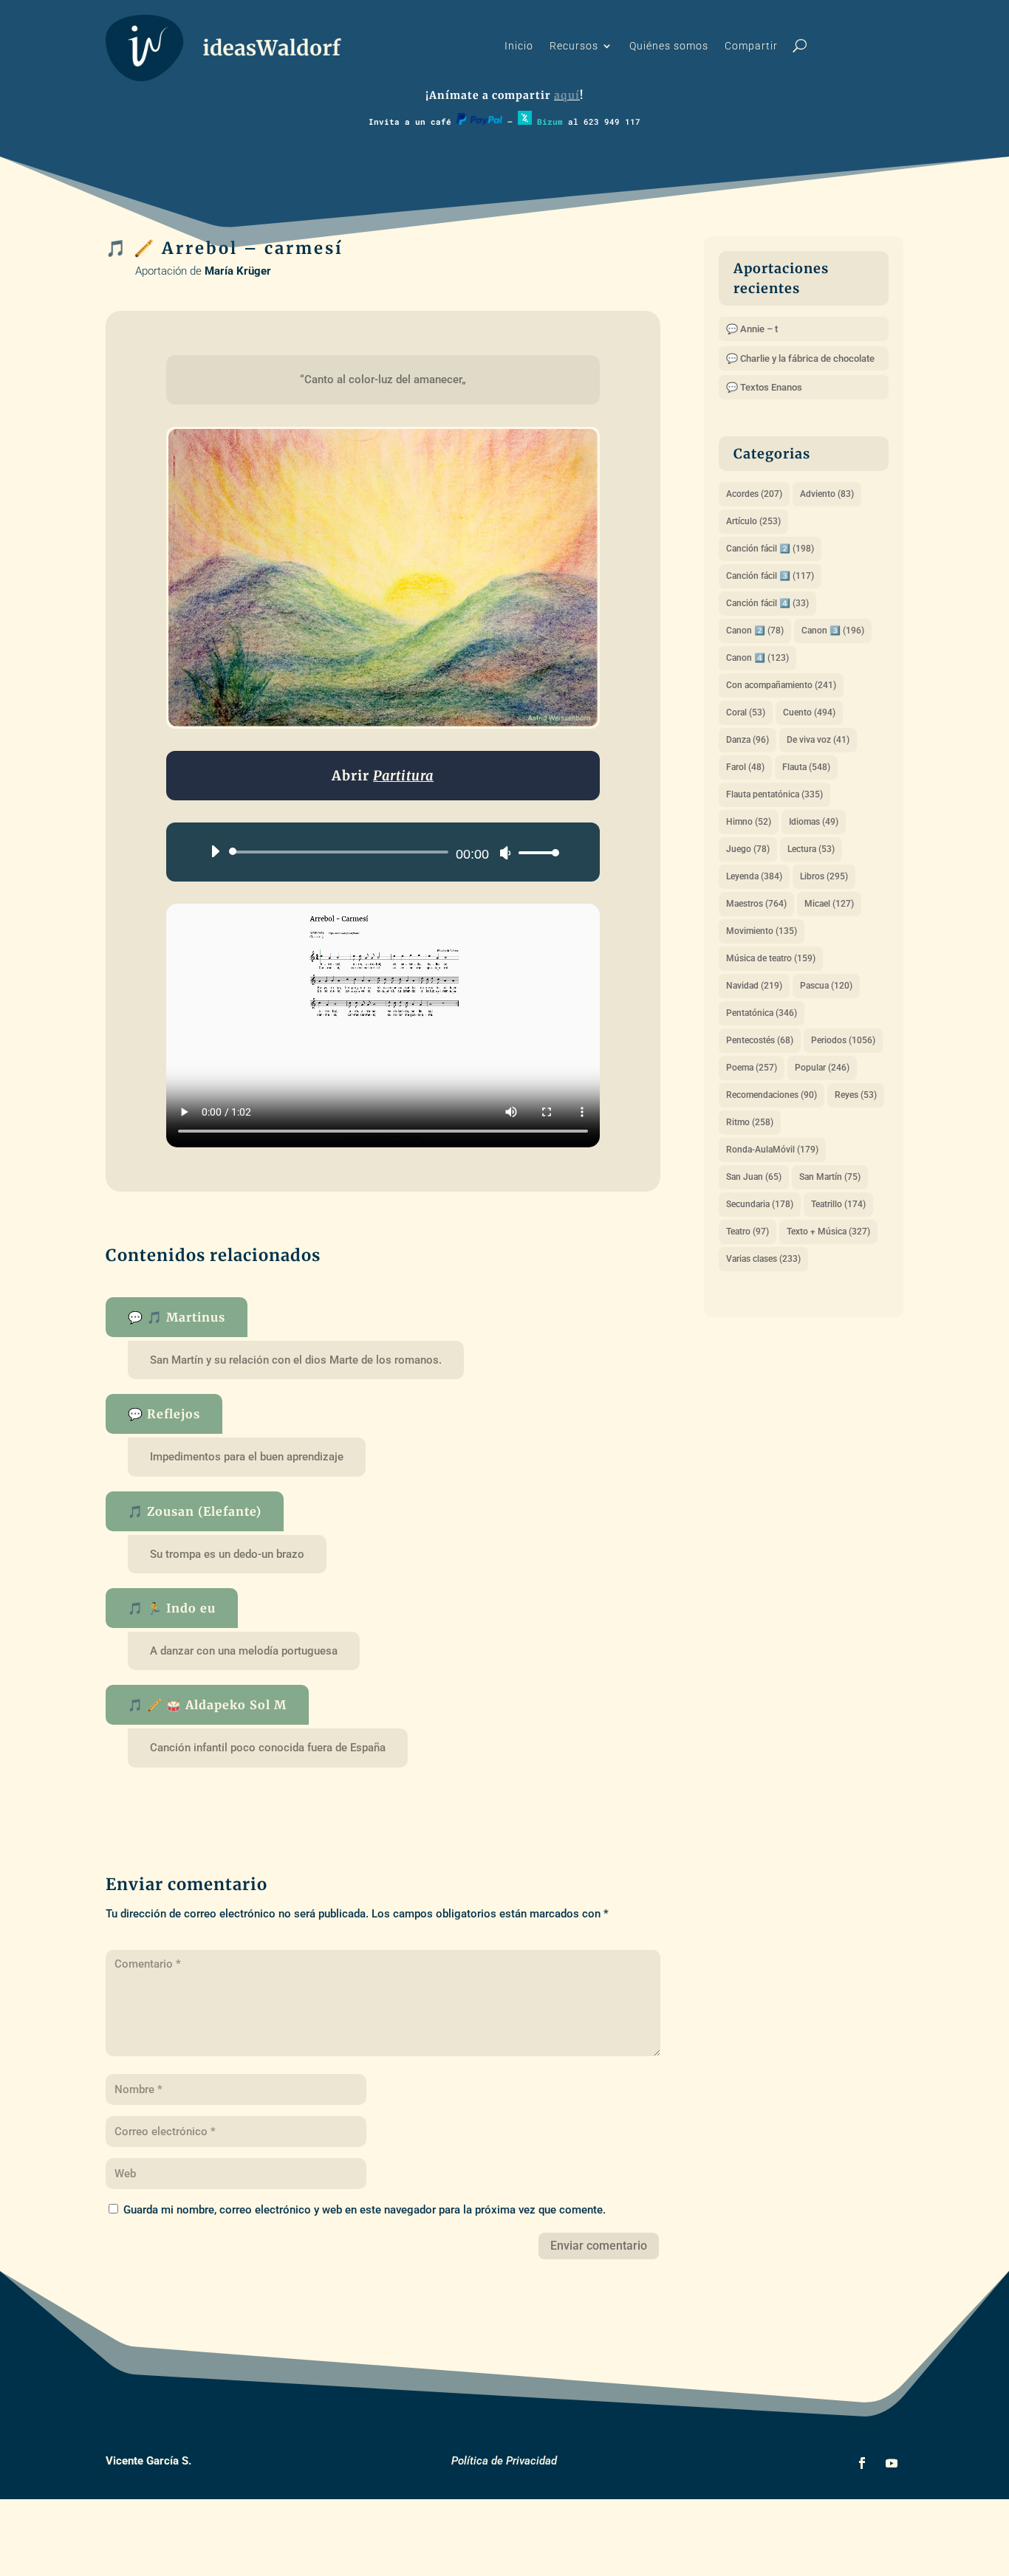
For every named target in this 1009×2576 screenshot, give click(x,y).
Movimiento (762, 931)
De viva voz (818, 740)
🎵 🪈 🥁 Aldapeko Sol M (207, 1705)
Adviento (827, 494)
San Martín (830, 1177)
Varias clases (763, 1259)
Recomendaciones (772, 1095)
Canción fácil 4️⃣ (767, 603)
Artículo (753, 521)
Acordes (754, 494)
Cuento (809, 712)
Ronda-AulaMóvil (772, 1150)
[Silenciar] (505, 853)
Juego (748, 849)
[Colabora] (479, 121)
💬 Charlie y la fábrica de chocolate (800, 358)
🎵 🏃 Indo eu (172, 1608)
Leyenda (754, 876)
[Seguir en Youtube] (892, 2463)
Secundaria (760, 1204)
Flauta (806, 767)
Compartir (751, 46)
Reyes (856, 1095)
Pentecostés (760, 1040)
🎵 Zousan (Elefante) (195, 1511)
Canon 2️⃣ (755, 631)
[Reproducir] (215, 851)
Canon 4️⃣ (757, 658)
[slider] (535, 852)
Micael (829, 904)
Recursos (574, 46)
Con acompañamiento (781, 685)
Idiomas (814, 822)
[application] (379, 852)
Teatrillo (838, 1204)
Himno (749, 822)
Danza (748, 740)
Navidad (754, 986)
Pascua (826, 986)
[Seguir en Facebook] (862, 2463)
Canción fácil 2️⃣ (770, 549)
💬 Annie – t (752, 329)
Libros (824, 876)
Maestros (756, 904)
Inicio (519, 46)
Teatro (748, 1232)
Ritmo (750, 1122)
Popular (822, 1068)
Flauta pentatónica (774, 794)
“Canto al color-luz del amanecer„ (383, 379)
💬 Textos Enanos (764, 387)
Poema (752, 1068)
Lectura (811, 849)
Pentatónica (762, 1013)
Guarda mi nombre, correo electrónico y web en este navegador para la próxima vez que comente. (365, 2210)
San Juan (754, 1177)
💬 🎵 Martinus (177, 1317)
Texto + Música (828, 1232)
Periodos (843, 1040)
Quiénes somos (669, 46)
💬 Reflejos (164, 1414)
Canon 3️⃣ (833, 631)
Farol (745, 767)
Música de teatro (771, 958)
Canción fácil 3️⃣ (770, 576)
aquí (567, 95)
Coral (746, 712)
